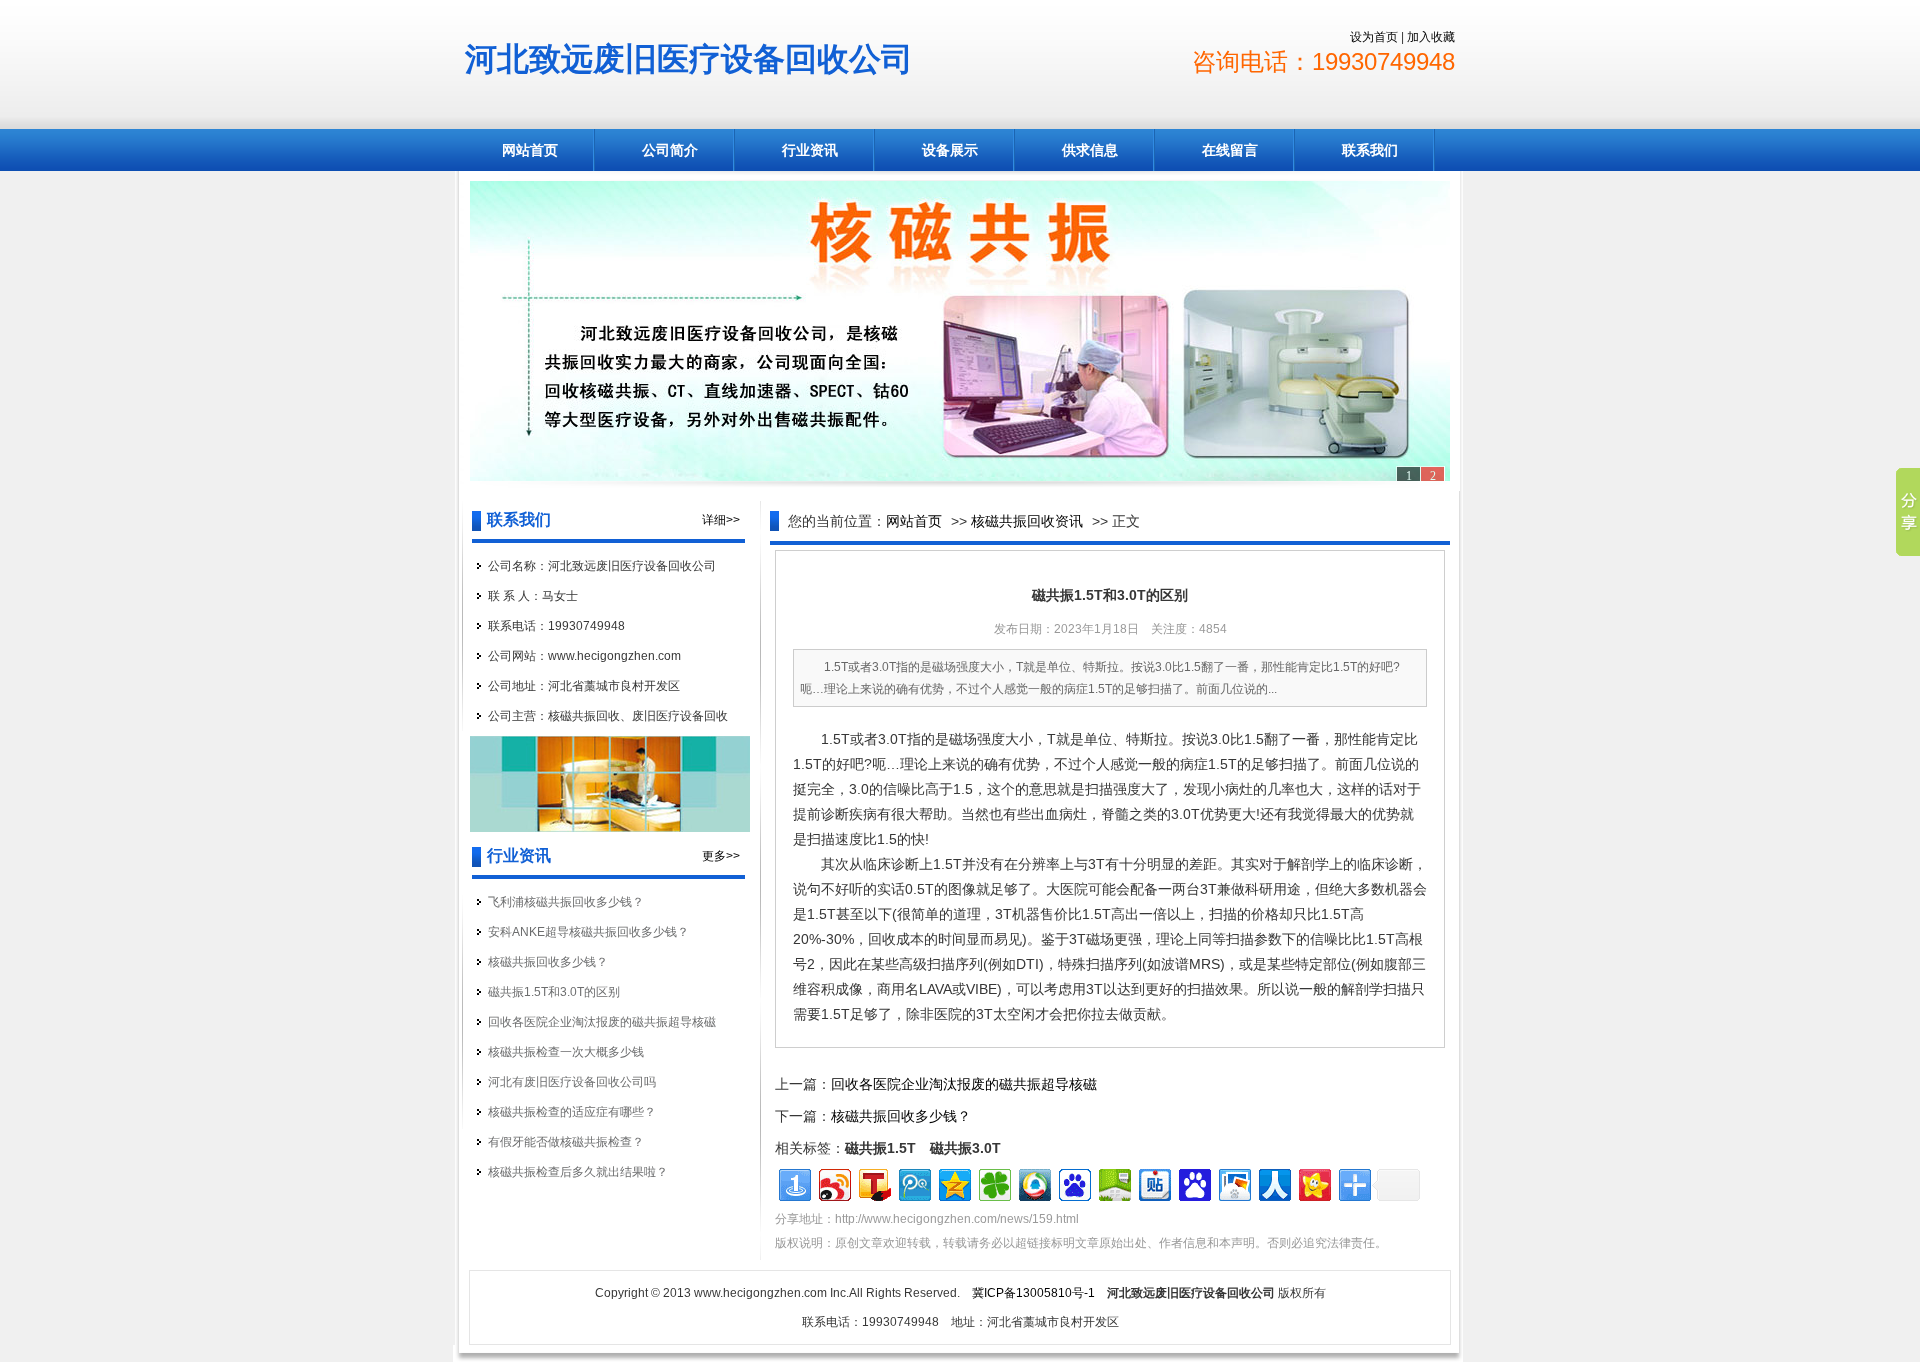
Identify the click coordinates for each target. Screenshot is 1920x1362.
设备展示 (950, 150)
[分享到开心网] (1313, 1182)
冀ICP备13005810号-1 (1033, 1293)
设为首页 (1374, 37)
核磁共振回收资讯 (1027, 521)
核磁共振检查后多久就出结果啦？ (578, 1172)
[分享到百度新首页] (1073, 1182)
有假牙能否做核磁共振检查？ (566, 1142)
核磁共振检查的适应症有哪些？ (572, 1112)
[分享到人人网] (1273, 1182)
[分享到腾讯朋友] (993, 1182)
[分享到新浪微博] (833, 1182)
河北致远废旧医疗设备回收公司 (689, 59)
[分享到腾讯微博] (913, 1182)
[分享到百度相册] (1233, 1182)
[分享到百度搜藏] (1193, 1182)
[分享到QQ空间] (953, 1182)
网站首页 (530, 150)
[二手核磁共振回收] (960, 331)
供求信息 (1090, 150)
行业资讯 (810, 150)
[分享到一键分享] (793, 1182)
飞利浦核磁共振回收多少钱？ (566, 902)
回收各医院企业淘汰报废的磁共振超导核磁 (602, 1022)
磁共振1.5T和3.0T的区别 (554, 992)
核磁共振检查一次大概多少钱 (566, 1052)
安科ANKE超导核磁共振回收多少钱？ (588, 932)
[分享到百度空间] (1113, 1182)
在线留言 (1230, 150)
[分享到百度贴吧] (1153, 1182)
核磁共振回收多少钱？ (548, 962)
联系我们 (1370, 150)
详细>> (721, 520)
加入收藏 (1431, 37)
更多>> (721, 856)
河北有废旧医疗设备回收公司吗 (572, 1082)
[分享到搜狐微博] (873, 1182)
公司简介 (670, 150)
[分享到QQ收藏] (1033, 1182)
